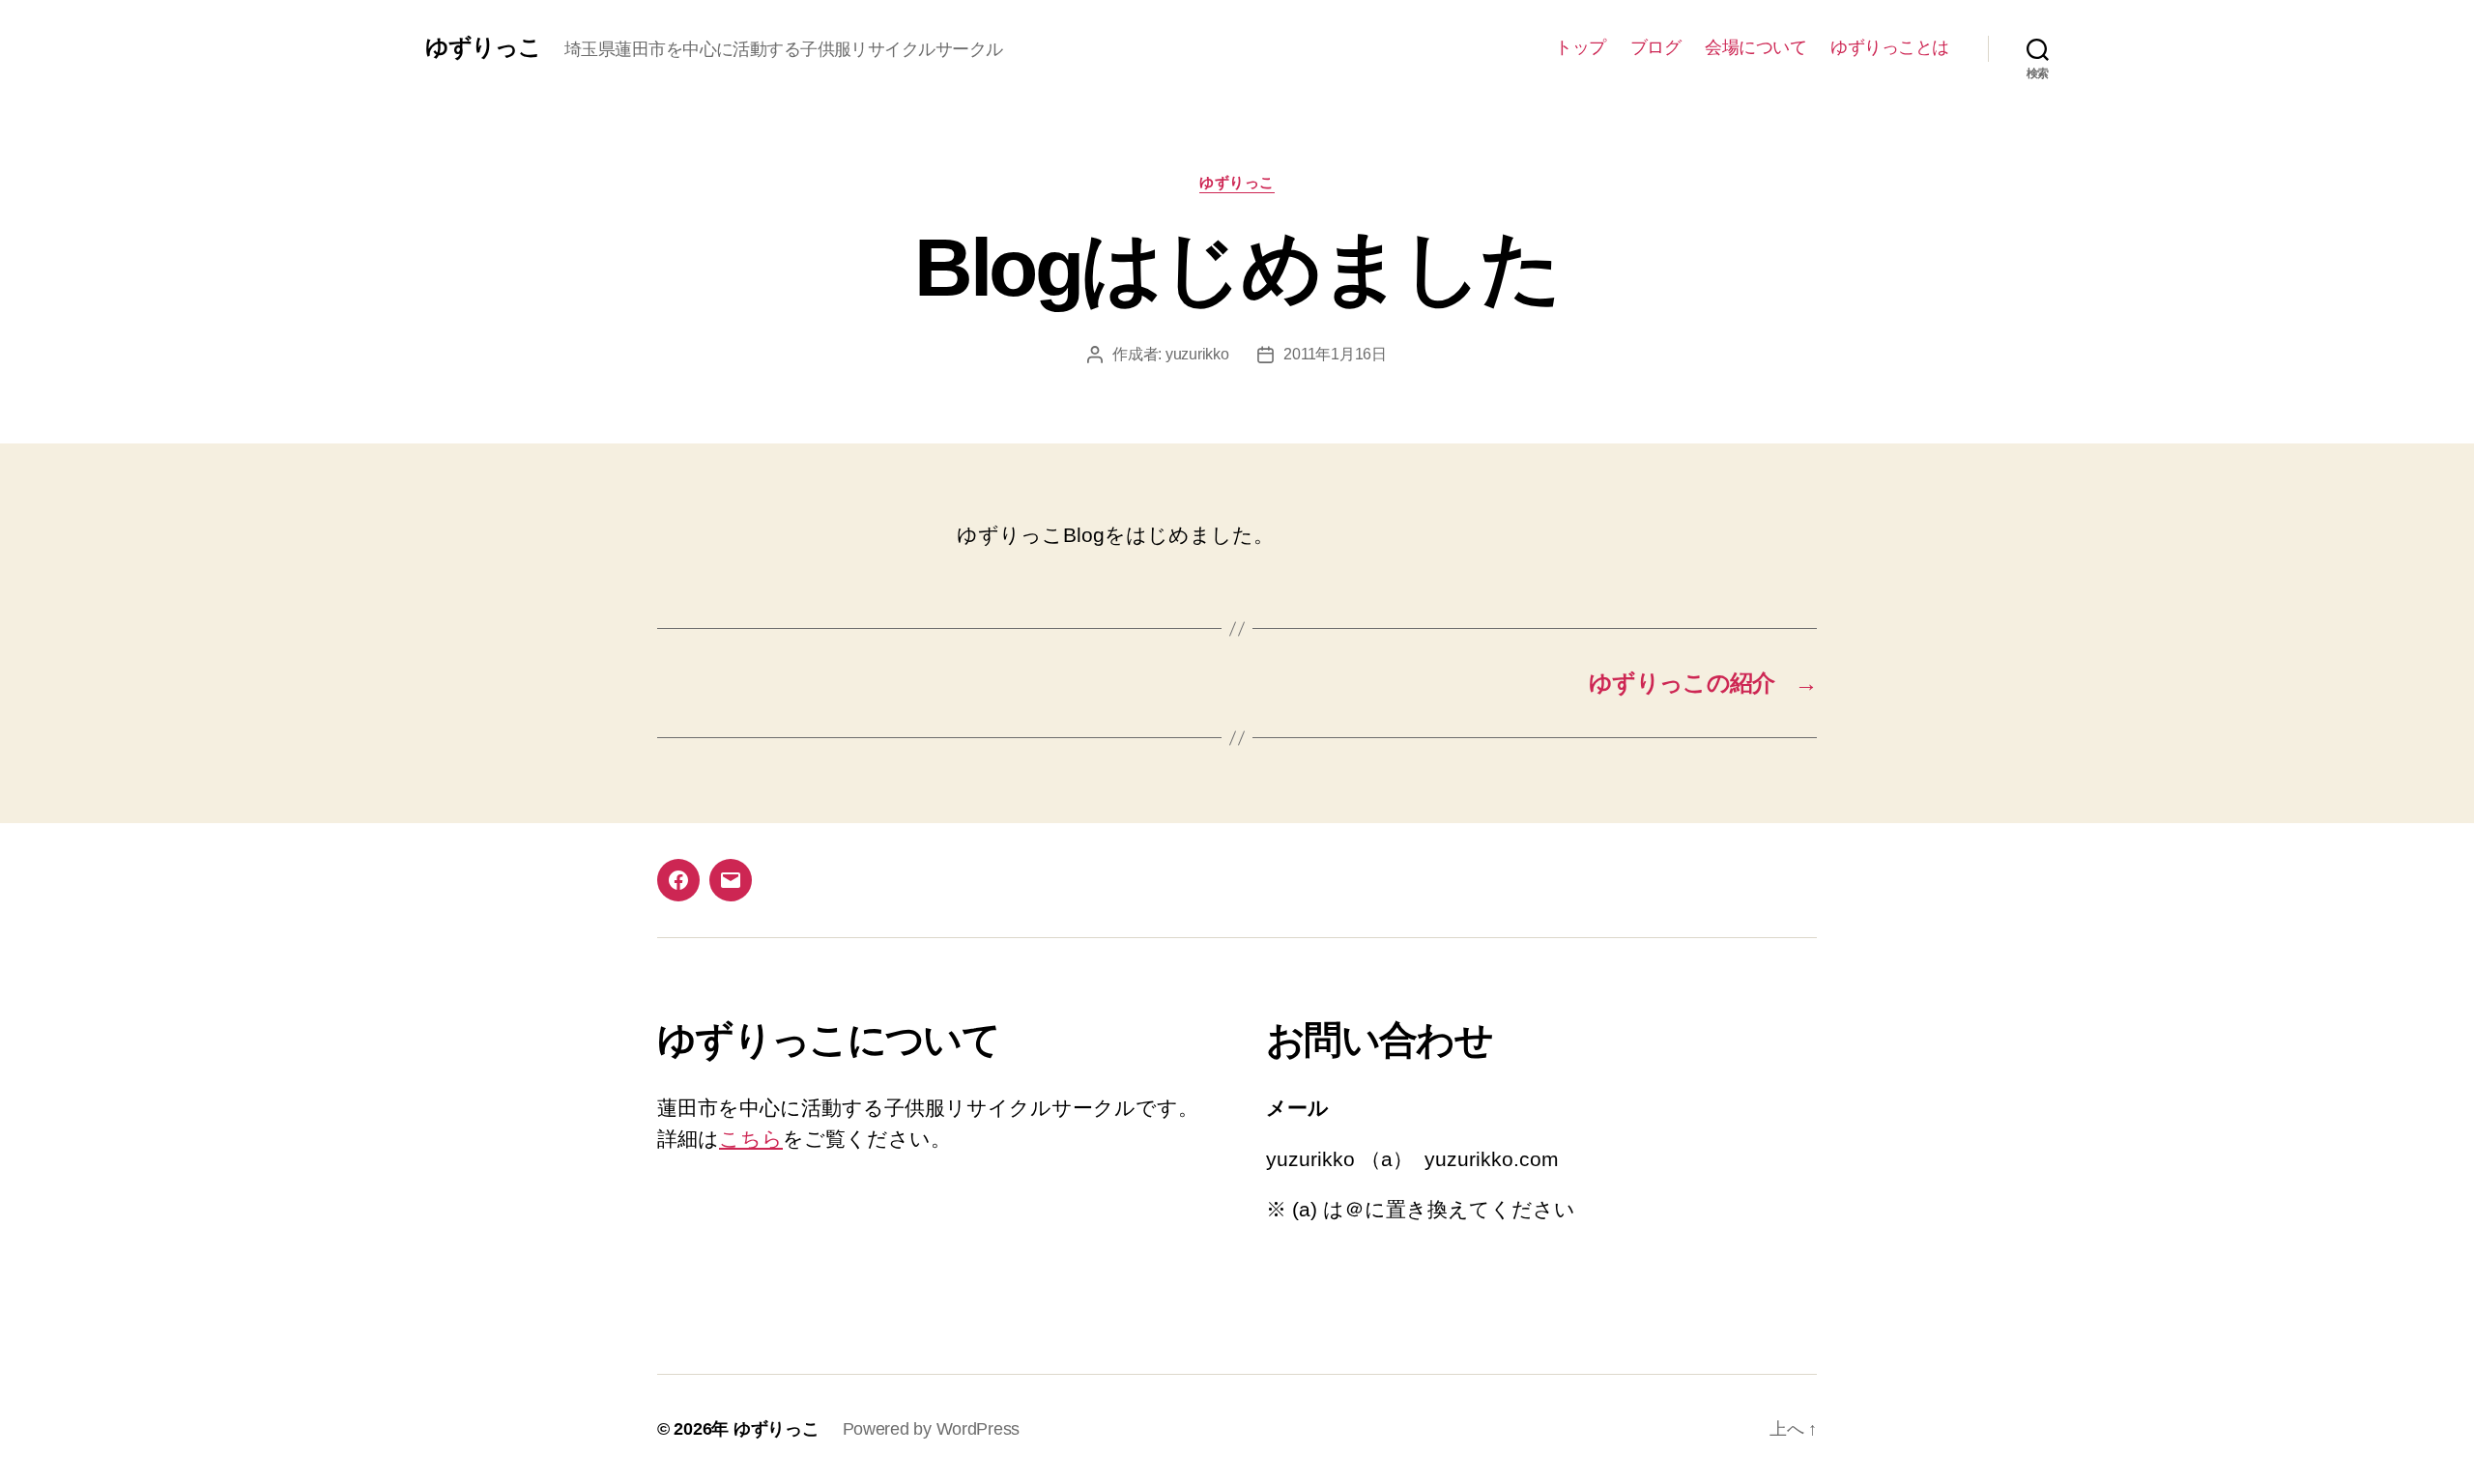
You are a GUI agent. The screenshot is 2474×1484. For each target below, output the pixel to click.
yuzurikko (1197, 354)
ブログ (1656, 47)
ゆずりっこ (483, 47)
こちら (751, 1139)
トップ (1581, 47)
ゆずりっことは (1890, 47)
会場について (1755, 47)
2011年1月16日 (1335, 354)
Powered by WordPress (932, 1429)
